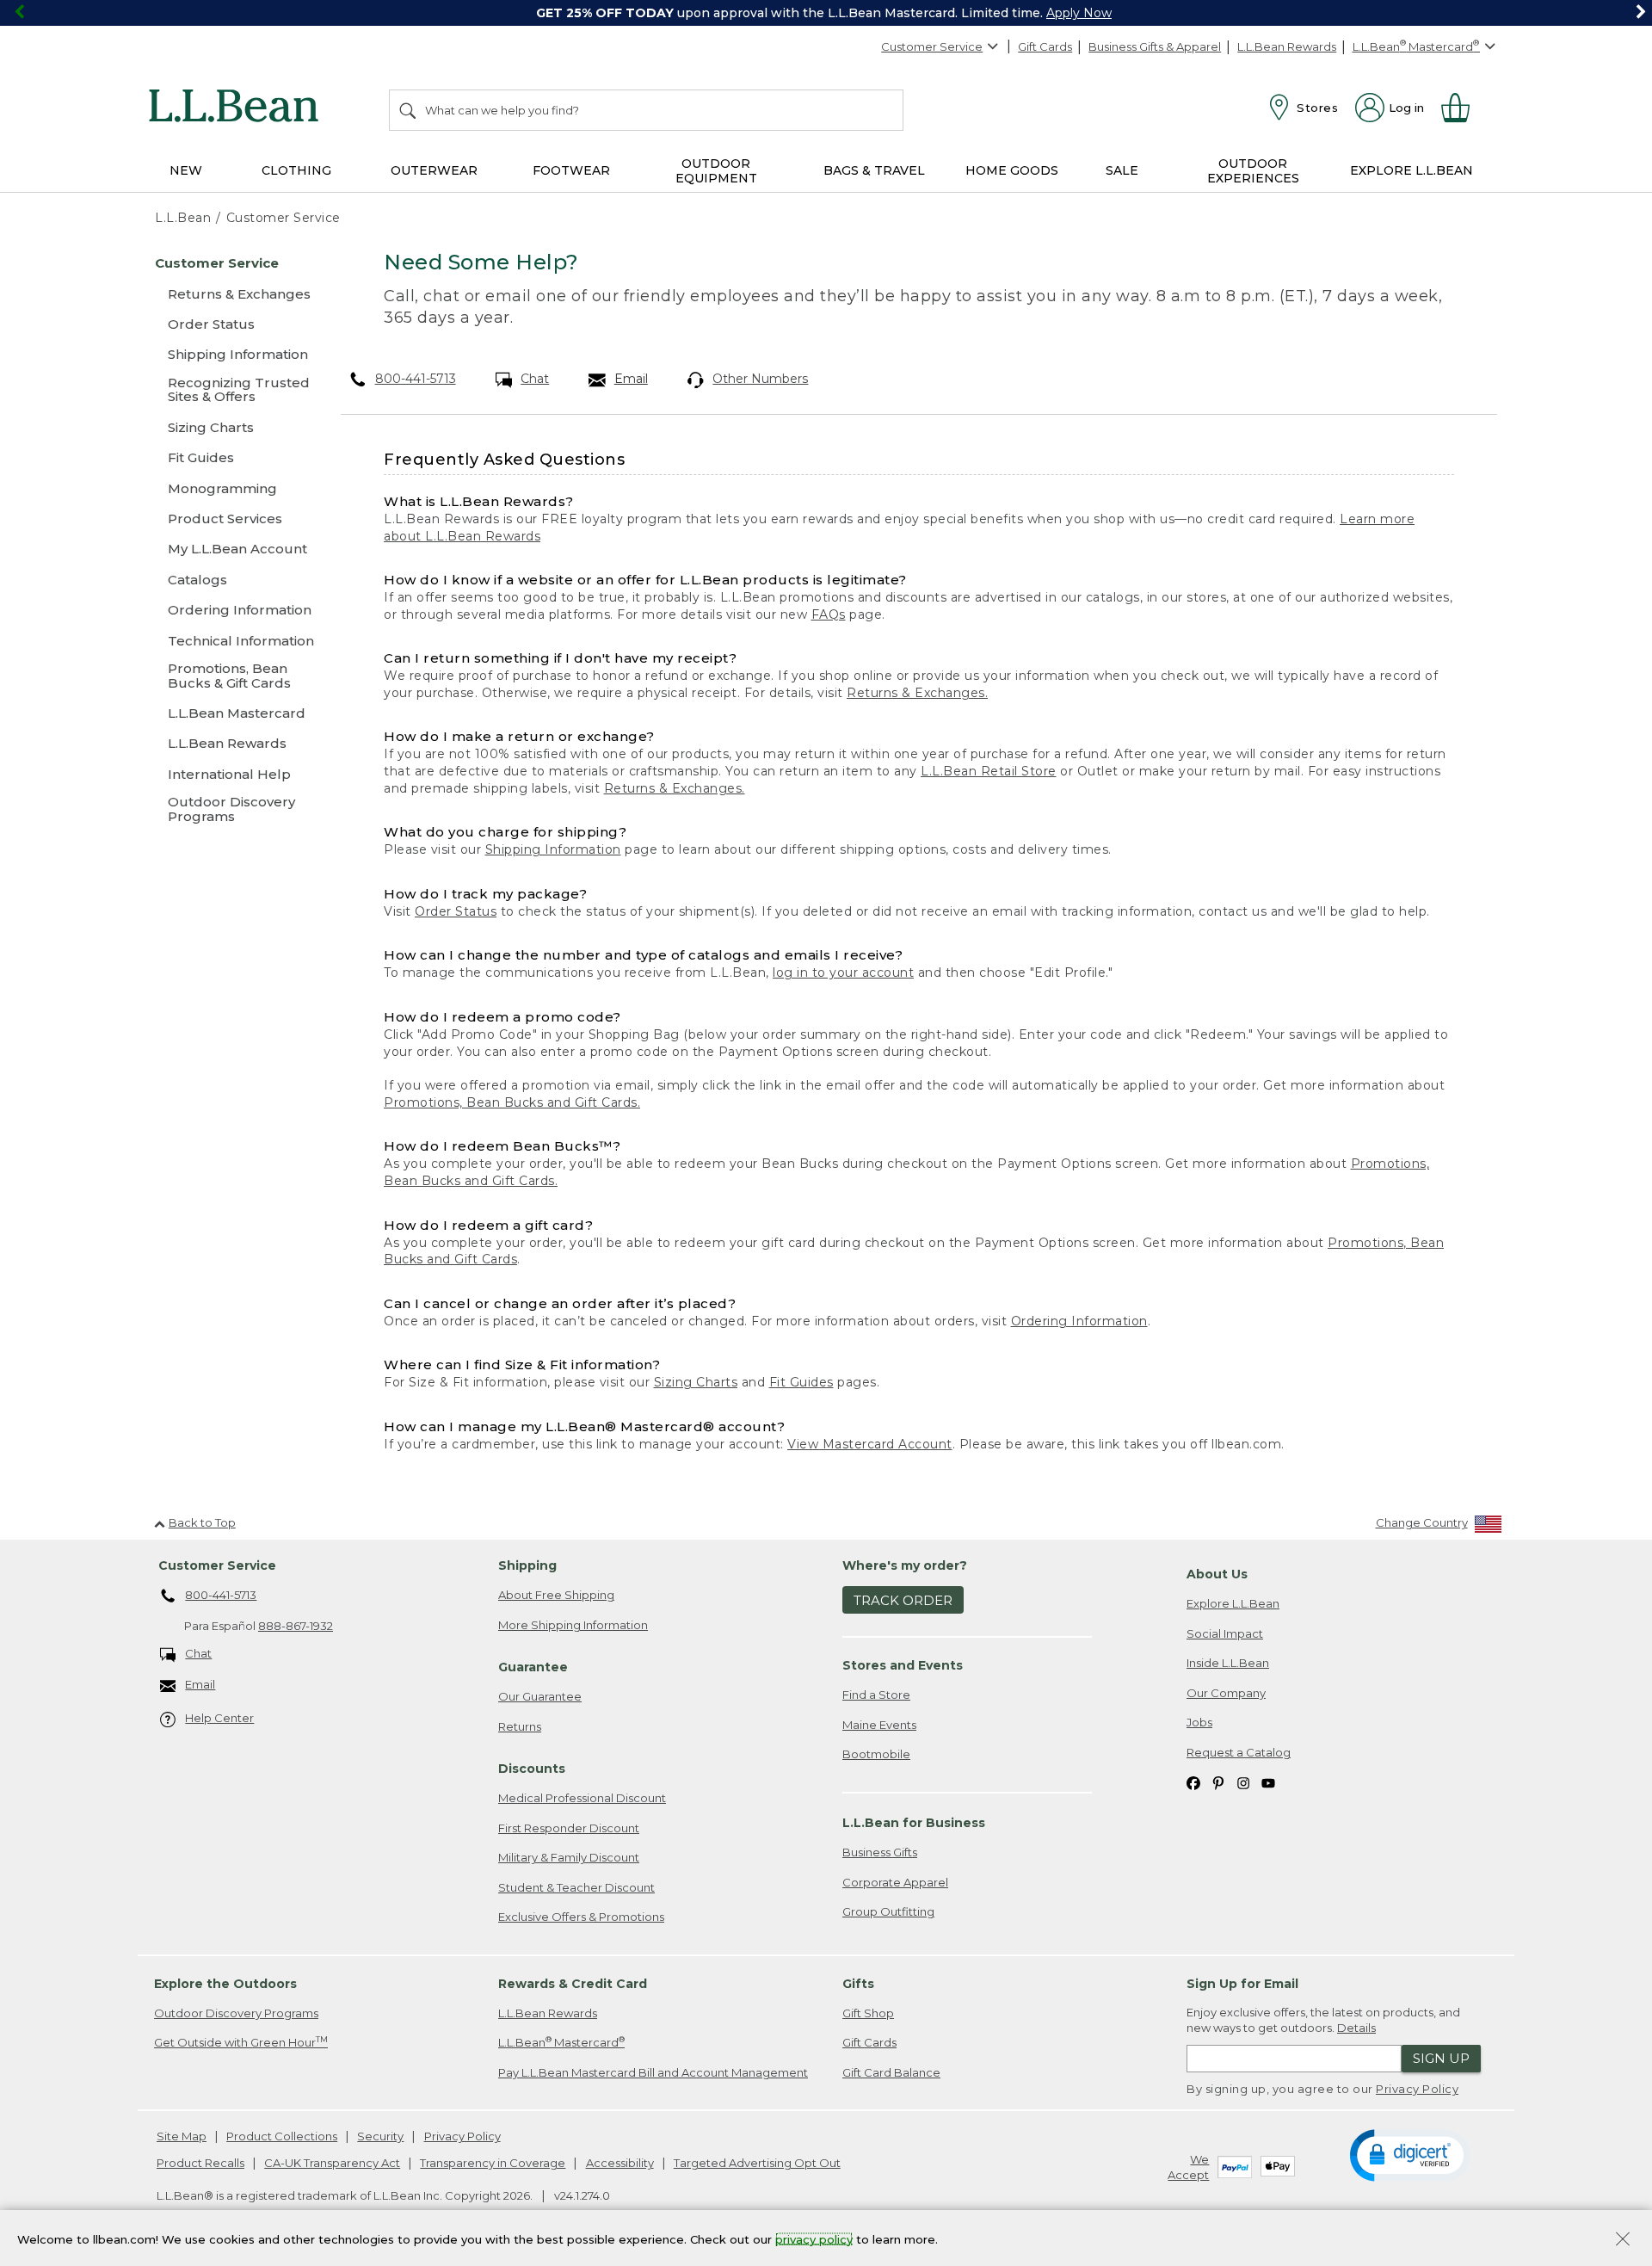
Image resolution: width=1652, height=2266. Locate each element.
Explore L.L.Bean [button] (1412, 170)
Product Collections (282, 2136)
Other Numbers (760, 379)
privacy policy (814, 2238)
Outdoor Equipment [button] (716, 171)
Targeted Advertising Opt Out (757, 2163)
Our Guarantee (540, 1696)
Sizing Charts (696, 1382)
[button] (1410, 2154)
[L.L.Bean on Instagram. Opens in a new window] (1243, 1783)
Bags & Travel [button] (874, 170)
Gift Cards (1045, 46)
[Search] (409, 110)
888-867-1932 (296, 1626)
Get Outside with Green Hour (241, 2042)
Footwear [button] (571, 170)
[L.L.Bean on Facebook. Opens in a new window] (1193, 1783)
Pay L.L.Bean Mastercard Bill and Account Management (653, 2072)
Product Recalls (200, 2163)
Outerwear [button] (434, 170)
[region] (826, 13)
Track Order (903, 1600)
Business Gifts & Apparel (1155, 46)
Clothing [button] (296, 170)
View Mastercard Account (870, 1444)
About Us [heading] (1217, 1574)
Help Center (219, 1718)
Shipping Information (553, 849)
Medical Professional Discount (582, 1798)
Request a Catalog (1239, 1752)
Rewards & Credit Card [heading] (573, 1984)
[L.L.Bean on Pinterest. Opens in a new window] (1218, 1783)
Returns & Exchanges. (917, 693)
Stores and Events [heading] (903, 1665)
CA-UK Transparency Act (332, 2163)
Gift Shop (868, 2013)
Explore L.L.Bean (1233, 1603)
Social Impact (1225, 1633)
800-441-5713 (416, 379)
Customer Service (932, 46)
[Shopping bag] (1463, 108)
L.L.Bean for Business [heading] (914, 1823)
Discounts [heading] (532, 1769)
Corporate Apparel (895, 1882)
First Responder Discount (569, 1828)
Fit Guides (801, 1382)
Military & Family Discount (569, 1857)
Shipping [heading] (527, 1565)
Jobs (1199, 1722)
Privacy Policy (1417, 2089)
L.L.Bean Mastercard (561, 2042)
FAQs (829, 614)
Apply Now (1079, 13)
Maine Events (879, 1725)
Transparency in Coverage (493, 2163)
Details (1356, 2028)
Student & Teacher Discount (576, 1887)
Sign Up (1441, 2058)
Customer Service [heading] (217, 1565)
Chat (535, 379)
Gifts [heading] (858, 1984)
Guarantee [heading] (533, 1667)
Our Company (1226, 1693)
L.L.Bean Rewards (1287, 46)
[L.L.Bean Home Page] (238, 108)
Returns (520, 1726)
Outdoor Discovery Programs (236, 2013)
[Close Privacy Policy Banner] (1623, 2241)
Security (380, 2136)
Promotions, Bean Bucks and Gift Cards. (512, 1102)
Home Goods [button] (1012, 170)
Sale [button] (1122, 170)
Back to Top (202, 1522)
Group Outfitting (888, 1911)
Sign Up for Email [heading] (1242, 1984)
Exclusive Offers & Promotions (581, 1917)
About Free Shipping (556, 1595)
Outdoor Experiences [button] (1253, 171)
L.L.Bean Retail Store (989, 771)
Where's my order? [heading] (905, 1565)
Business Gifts (880, 1852)
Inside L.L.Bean (1228, 1663)
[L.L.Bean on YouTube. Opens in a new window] (1268, 1783)
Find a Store (876, 1695)
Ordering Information (1079, 1321)
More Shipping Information (573, 1625)
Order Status (456, 911)
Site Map (182, 2136)
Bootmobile (876, 1754)
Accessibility (620, 2163)
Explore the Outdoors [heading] (225, 1984)
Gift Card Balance (891, 2072)
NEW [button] (186, 170)
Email (631, 379)
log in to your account (843, 972)
